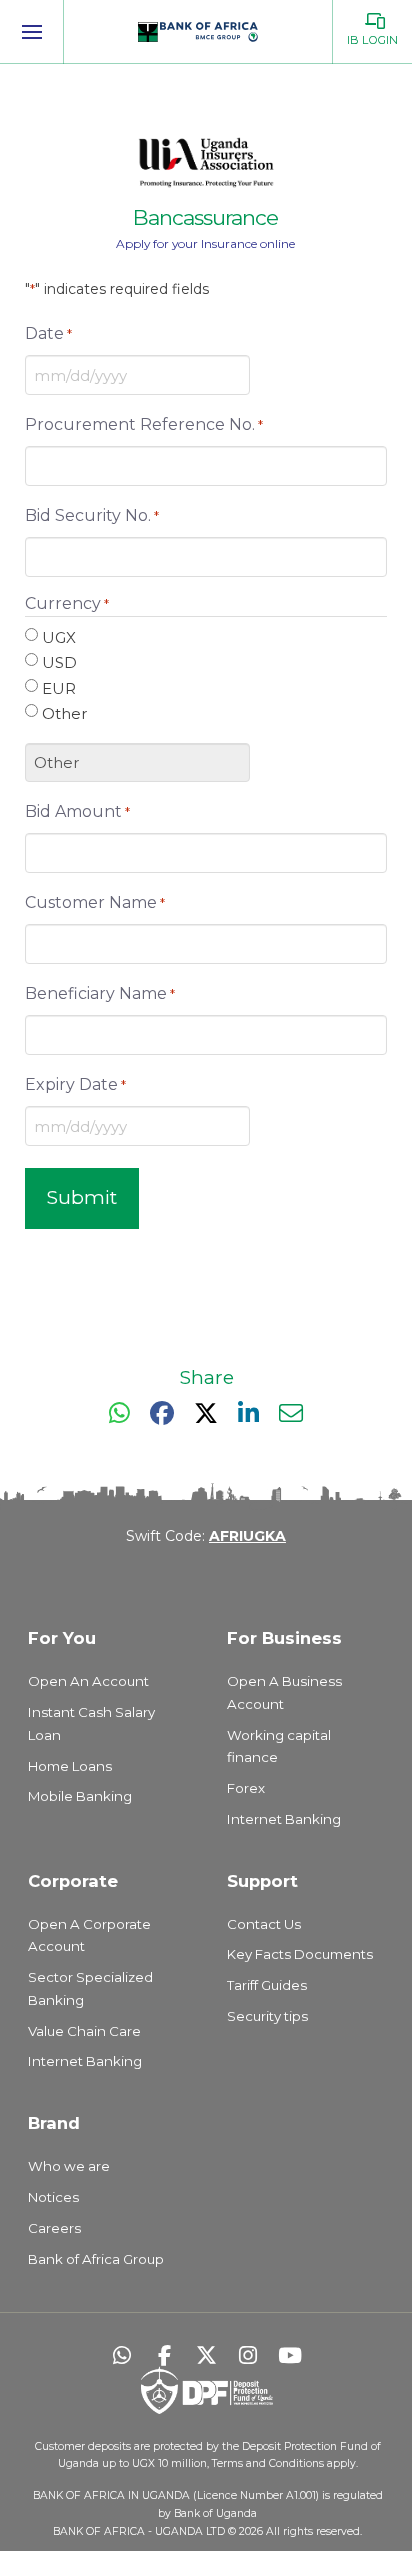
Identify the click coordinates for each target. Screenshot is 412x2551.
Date (48, 333)
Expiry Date (75, 1084)
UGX (59, 637)
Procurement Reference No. (144, 424)
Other (64, 713)
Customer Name (95, 902)
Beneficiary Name (100, 993)
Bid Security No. (92, 515)
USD (59, 662)
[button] (32, 32)
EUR (59, 688)
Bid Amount (77, 811)
